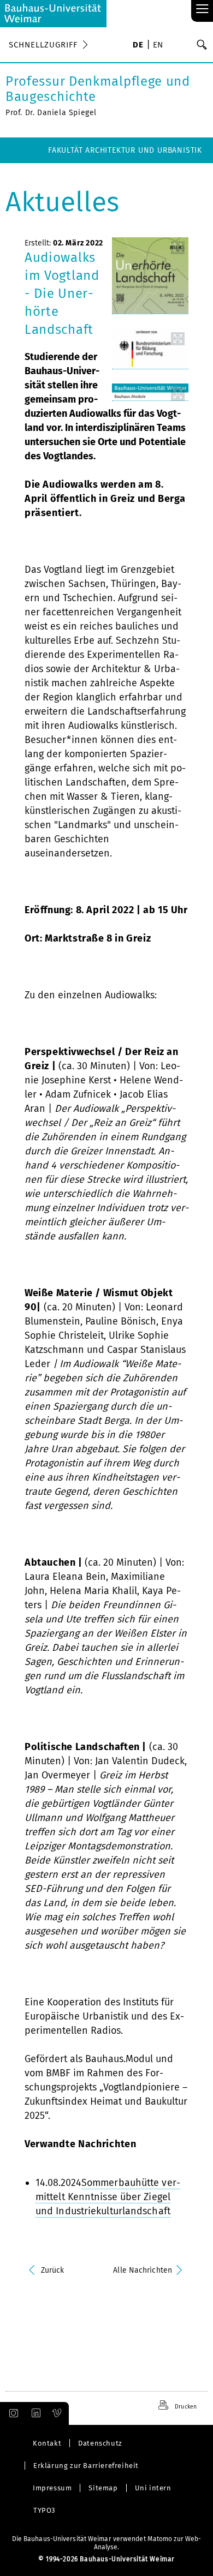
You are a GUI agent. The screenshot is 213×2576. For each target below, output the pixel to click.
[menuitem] (138, 46)
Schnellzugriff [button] (43, 45)
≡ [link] (202, 10)
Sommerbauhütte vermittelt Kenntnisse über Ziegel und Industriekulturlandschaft (108, 2197)
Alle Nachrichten (143, 2270)
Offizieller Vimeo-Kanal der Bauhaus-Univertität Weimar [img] (57, 2413)
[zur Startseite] (53, 14)
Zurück (53, 2270)
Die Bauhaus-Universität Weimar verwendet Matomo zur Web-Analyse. (107, 2543)
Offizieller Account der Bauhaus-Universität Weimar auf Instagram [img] (11, 2413)
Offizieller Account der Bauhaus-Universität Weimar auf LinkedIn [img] (34, 2413)
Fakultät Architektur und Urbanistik (125, 150)
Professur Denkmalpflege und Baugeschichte (98, 89)
